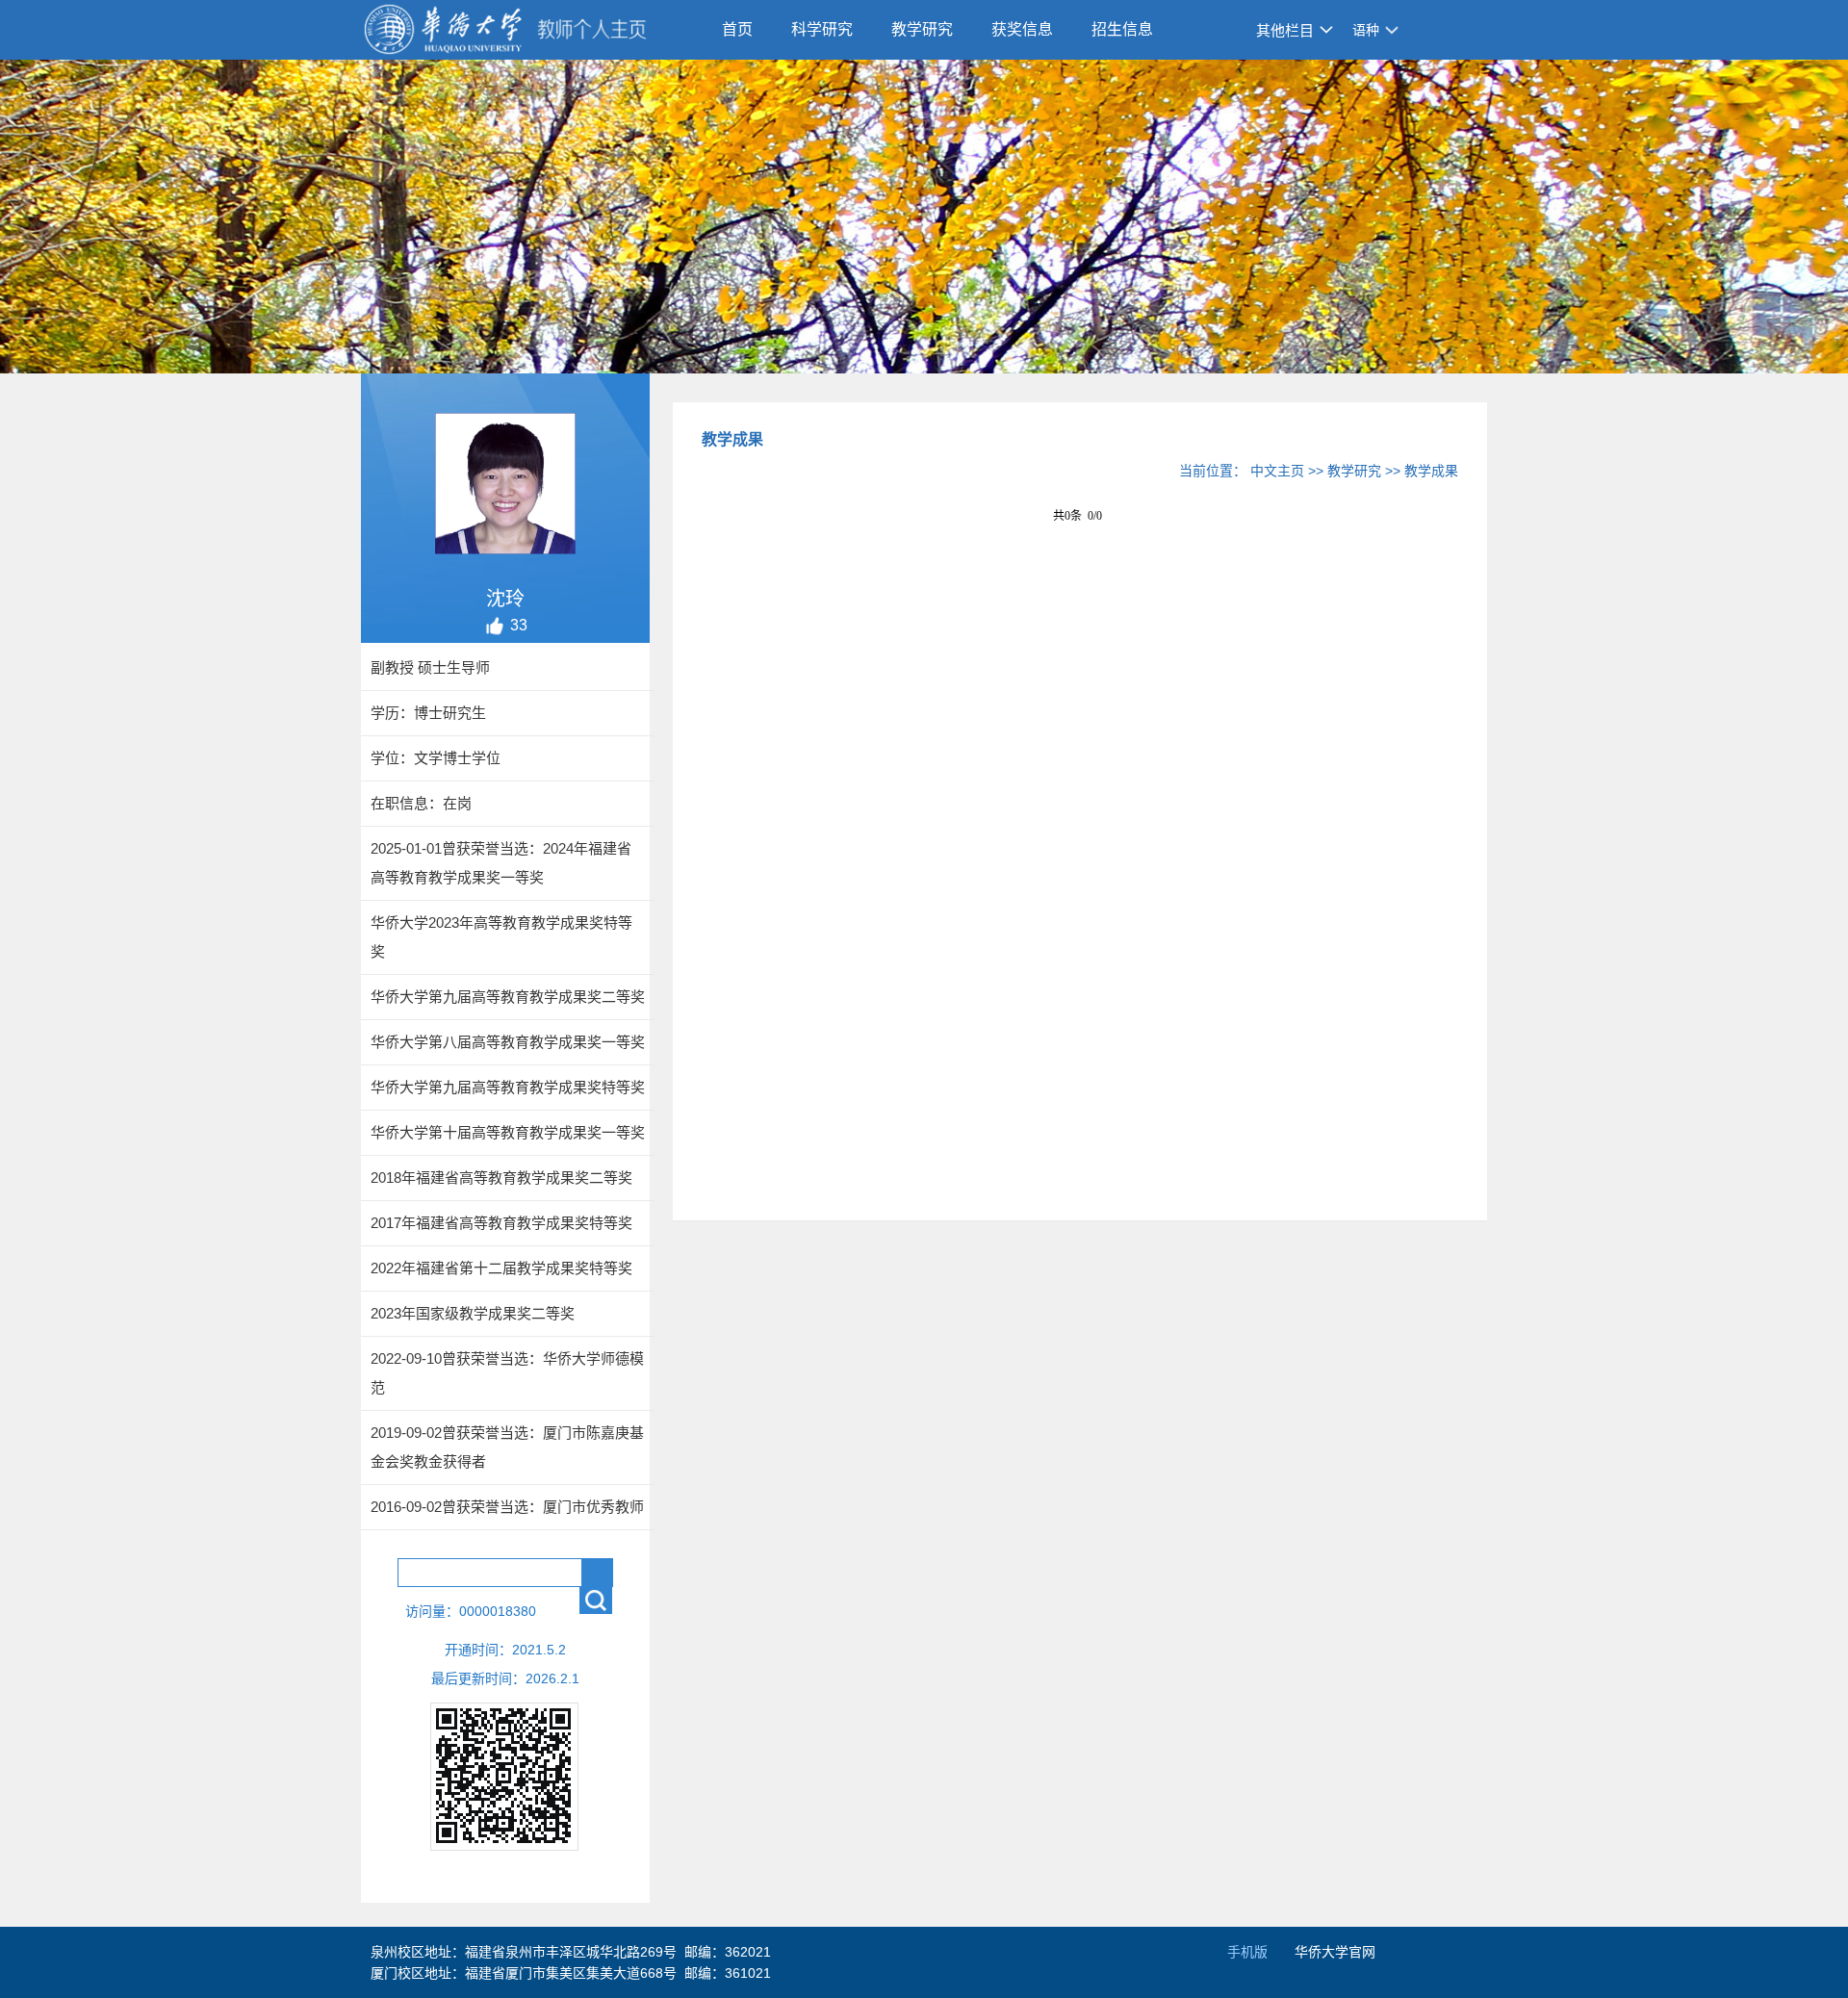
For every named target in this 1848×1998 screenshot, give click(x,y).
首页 (737, 29)
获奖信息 (1022, 29)
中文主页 (1277, 471)
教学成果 (1431, 471)
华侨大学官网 (1335, 1952)
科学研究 (822, 29)
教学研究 (922, 29)
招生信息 (1122, 29)
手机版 (1247, 1952)
